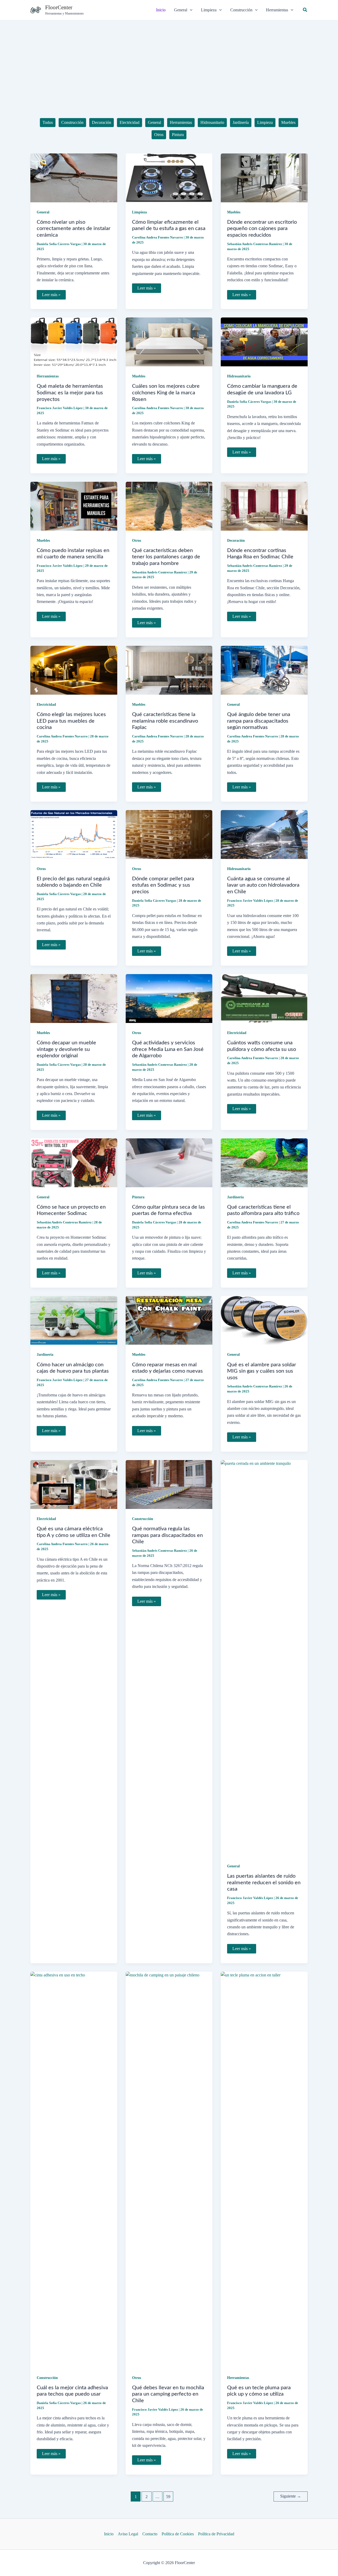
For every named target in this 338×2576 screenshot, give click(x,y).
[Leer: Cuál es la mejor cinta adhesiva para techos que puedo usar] (74, 2169)
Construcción (143, 1519)
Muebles (234, 212)
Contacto (150, 2534)
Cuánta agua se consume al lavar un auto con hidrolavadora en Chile (263, 885)
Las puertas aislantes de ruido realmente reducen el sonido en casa (264, 1883)
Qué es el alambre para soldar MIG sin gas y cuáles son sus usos (262, 1371)
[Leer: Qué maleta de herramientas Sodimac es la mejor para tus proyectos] (74, 341)
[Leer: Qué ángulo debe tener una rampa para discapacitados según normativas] (264, 670)
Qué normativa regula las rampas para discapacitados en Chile (167, 1535)
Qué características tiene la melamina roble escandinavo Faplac (165, 721)
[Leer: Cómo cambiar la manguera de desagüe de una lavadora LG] (264, 341)
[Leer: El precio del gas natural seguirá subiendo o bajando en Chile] (74, 834)
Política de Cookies (178, 2534)
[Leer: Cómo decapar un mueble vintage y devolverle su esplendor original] (74, 998)
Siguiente (291, 2496)
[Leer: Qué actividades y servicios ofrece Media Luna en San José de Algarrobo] (169, 998)
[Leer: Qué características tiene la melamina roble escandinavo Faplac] (169, 670)
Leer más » (53, 296)
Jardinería (235, 1197)
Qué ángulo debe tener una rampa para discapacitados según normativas (259, 721)
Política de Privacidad (216, 2534)
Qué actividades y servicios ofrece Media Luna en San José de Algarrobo (168, 1049)
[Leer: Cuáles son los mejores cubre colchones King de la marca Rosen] (169, 341)
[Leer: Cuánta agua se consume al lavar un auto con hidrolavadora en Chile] (264, 834)
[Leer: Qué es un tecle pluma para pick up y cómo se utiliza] (264, 2169)
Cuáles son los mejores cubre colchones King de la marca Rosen (166, 393)
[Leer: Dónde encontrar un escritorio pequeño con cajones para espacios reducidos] (264, 177)
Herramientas (48, 376)
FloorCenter (59, 7)
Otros (137, 541)
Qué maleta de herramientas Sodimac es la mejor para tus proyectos (70, 393)
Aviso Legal (128, 2534)
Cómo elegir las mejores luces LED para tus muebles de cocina (71, 721)
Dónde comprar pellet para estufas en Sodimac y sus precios (163, 885)
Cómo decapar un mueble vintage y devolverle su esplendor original (66, 1049)
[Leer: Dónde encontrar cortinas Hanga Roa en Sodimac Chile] (264, 506)
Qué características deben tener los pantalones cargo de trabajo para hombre (166, 557)
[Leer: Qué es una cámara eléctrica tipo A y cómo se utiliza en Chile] (74, 1484)
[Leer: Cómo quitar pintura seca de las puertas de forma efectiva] (169, 1162)
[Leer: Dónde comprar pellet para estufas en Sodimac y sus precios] (169, 834)
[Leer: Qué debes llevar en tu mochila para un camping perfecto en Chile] (169, 2169)
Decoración (236, 541)
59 (168, 2497)
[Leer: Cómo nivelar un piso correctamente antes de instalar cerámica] (74, 177)
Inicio (109, 2534)
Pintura (138, 1197)
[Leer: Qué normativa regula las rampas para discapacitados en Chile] (169, 1484)
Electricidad (46, 705)
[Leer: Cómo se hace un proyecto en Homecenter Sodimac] (74, 1162)
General (43, 212)
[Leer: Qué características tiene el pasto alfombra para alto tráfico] (264, 1162)
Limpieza (139, 212)
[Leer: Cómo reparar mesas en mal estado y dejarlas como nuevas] (169, 1320)
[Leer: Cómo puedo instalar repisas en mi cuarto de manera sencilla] (74, 506)
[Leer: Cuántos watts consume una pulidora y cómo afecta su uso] (264, 998)
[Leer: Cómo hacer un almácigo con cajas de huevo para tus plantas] (74, 1320)
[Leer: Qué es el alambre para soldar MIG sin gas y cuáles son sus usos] (264, 1320)
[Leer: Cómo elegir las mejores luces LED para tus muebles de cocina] (74, 670)
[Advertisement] (169, 60)
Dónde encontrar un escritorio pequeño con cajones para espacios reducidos (262, 229)
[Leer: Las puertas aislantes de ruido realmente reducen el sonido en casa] (264, 1658)
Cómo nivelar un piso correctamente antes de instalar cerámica (74, 229)
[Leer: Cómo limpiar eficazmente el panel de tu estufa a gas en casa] (169, 177)
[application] (190, 10)
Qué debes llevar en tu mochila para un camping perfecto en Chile (168, 2394)
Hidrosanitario (239, 376)
